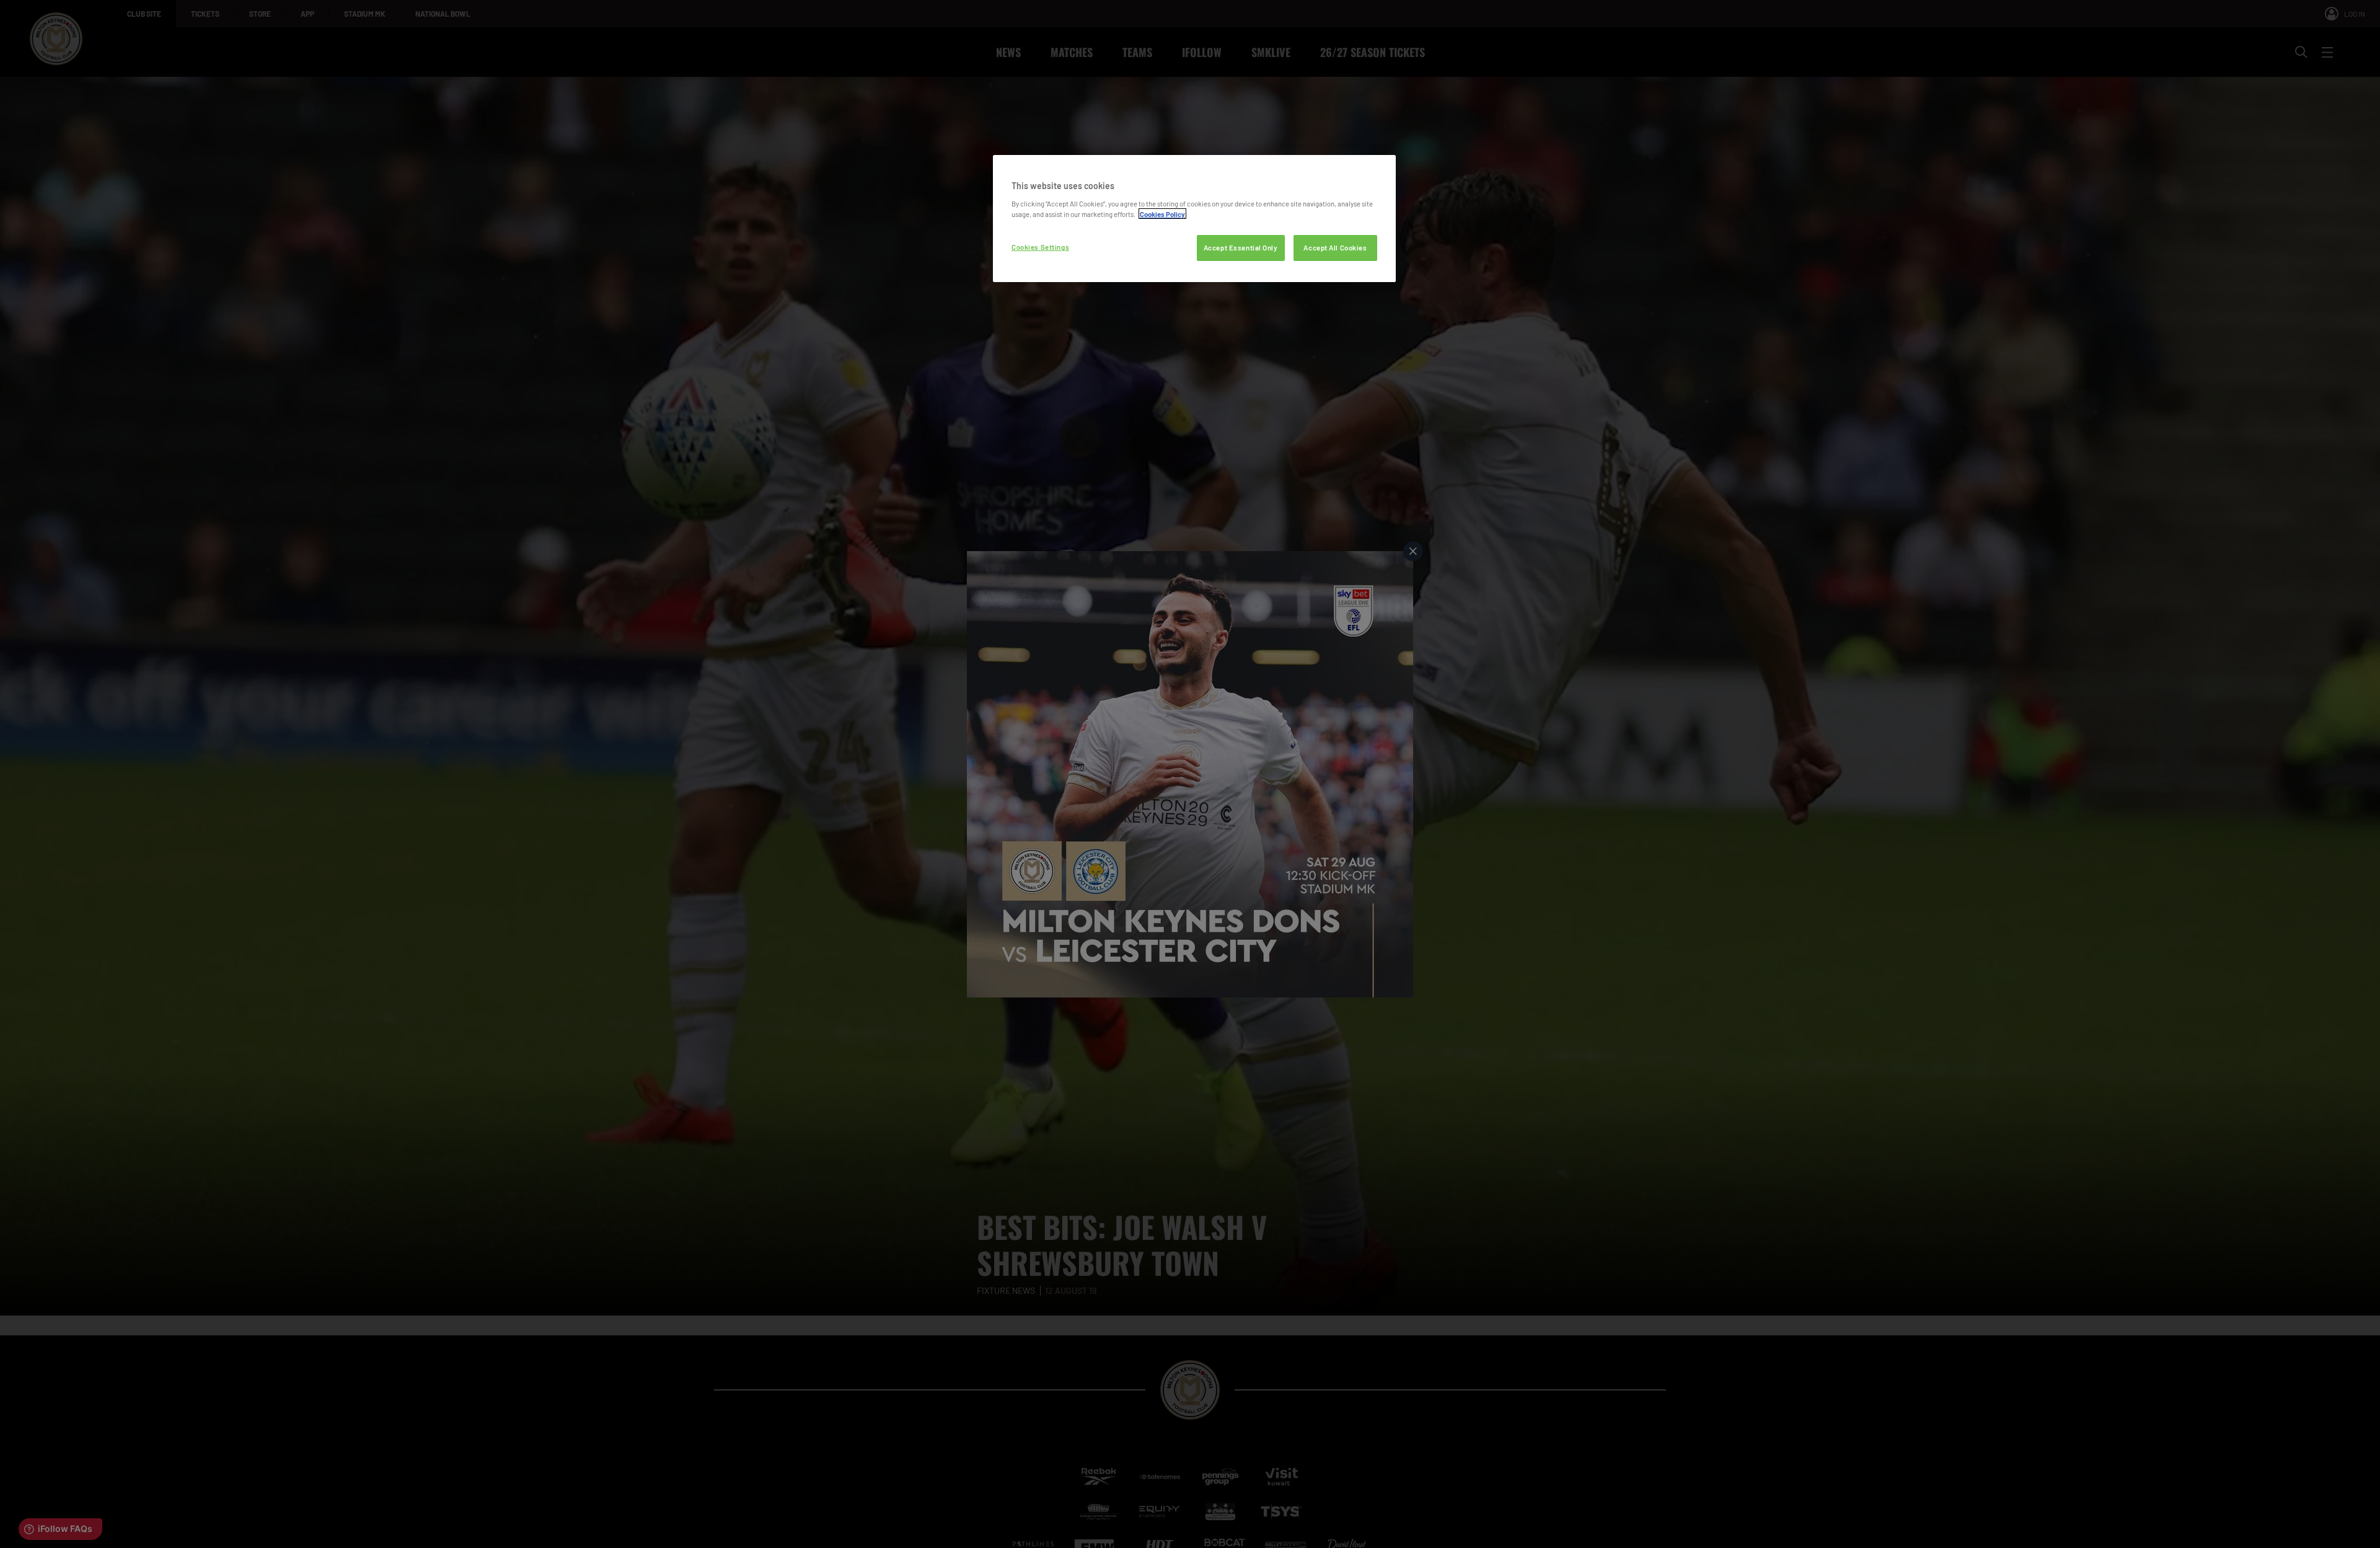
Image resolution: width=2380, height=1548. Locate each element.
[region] (1194, 219)
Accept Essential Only (1241, 247)
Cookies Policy (1162, 214)
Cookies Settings (1040, 246)
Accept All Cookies (1335, 247)
